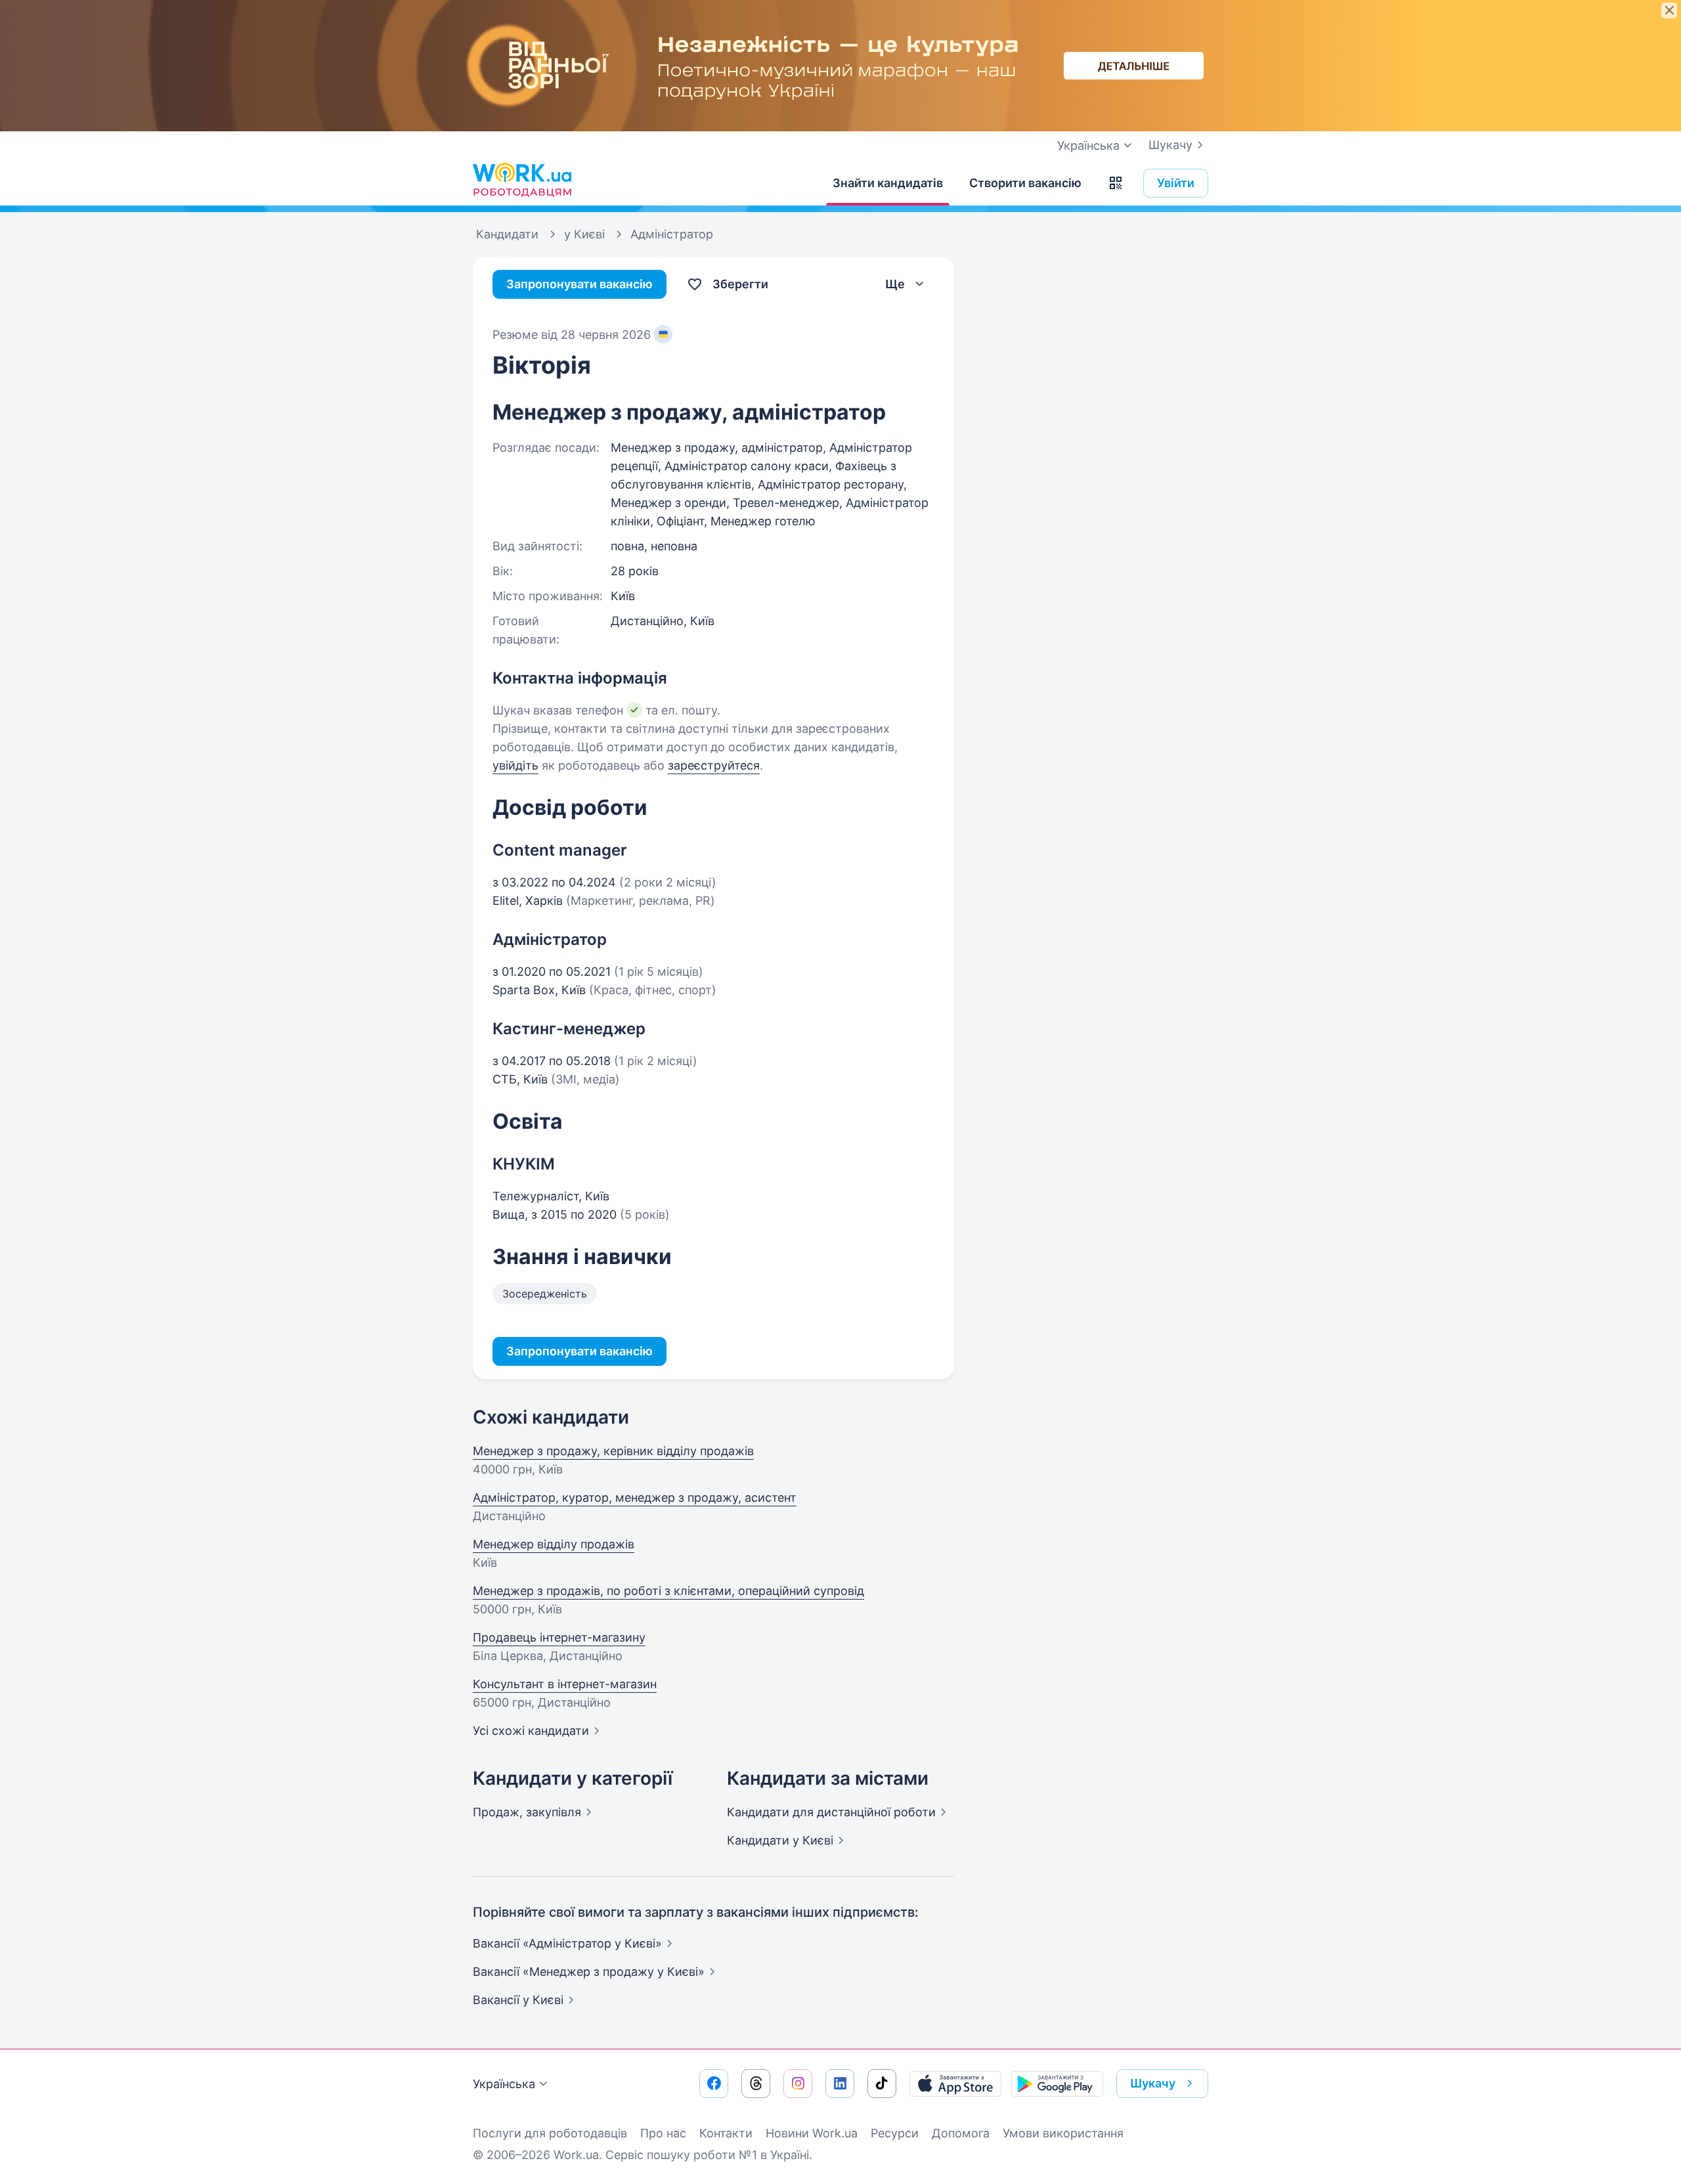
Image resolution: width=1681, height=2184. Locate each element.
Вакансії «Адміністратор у (567, 1943)
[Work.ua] (522, 180)
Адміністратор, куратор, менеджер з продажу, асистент (635, 1497)
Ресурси (895, 2133)
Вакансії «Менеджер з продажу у (589, 1972)
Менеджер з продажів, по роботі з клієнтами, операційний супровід (668, 1591)
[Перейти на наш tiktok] (882, 2084)
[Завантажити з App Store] (955, 2084)
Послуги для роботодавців (550, 2133)
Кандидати (831, 1812)
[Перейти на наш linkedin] (840, 2084)
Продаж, (527, 1812)
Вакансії (518, 2000)
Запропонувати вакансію (579, 284)
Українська (504, 2084)
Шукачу (1170, 145)
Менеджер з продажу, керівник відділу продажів (613, 1451)
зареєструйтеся (714, 765)
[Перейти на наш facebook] (714, 2084)
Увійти (1176, 183)
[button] (1116, 183)
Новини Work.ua (812, 2133)
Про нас (663, 2133)
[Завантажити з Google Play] (1057, 2084)
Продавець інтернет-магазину (559, 1637)
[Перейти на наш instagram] (798, 2084)
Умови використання (1063, 2133)
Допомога (961, 2133)
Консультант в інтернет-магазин (565, 1684)
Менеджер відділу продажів (554, 1544)
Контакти (726, 2133)
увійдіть (515, 765)
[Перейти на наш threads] (756, 2084)
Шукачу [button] (1153, 2083)
